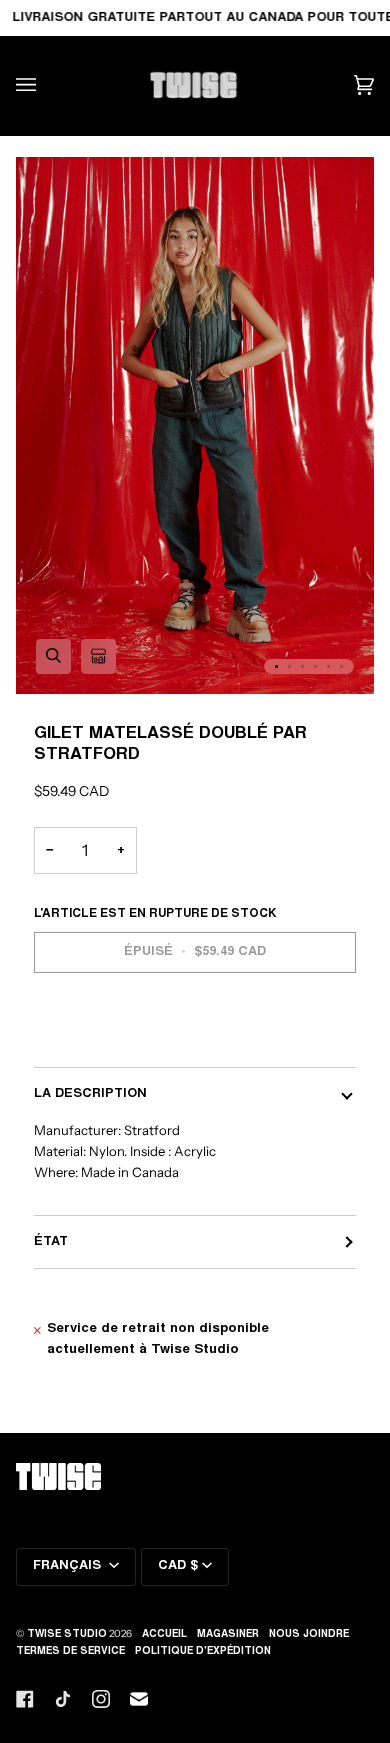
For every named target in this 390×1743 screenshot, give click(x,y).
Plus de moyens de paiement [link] (130, 1036)
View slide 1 (276, 666)
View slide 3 (302, 666)
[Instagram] (101, 1699)
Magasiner (228, 1635)
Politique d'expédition (203, 1652)
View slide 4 (315, 666)
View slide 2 (289, 666)
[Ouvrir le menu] (46, 85)
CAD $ (178, 1566)
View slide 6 (341, 666)
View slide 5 (328, 666)
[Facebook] (25, 1699)
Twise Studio (67, 1635)
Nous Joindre (309, 1635)
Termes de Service (70, 1652)
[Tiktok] (63, 1699)
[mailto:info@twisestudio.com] (139, 1699)
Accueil (164, 1635)
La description (90, 1094)
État (51, 1242)
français (69, 1566)
